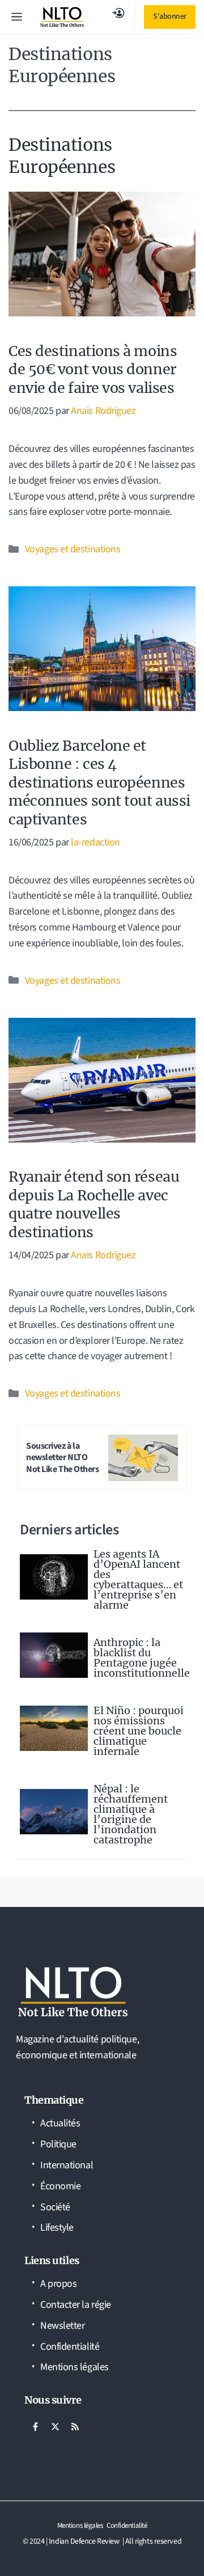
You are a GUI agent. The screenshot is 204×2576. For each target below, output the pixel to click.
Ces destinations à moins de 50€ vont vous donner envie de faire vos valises (93, 369)
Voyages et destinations (73, 549)
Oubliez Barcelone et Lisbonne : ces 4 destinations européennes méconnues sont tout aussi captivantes (99, 782)
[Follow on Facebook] (35, 2427)
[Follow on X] (55, 2427)
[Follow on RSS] (75, 2427)
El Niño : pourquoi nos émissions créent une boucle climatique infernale (139, 1731)
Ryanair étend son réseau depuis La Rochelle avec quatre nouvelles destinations (94, 1204)
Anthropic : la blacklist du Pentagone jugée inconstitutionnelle (142, 1658)
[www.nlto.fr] (62, 17)
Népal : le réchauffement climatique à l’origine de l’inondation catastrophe (131, 1814)
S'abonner (170, 16)
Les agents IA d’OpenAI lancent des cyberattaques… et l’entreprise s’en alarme (138, 1579)
